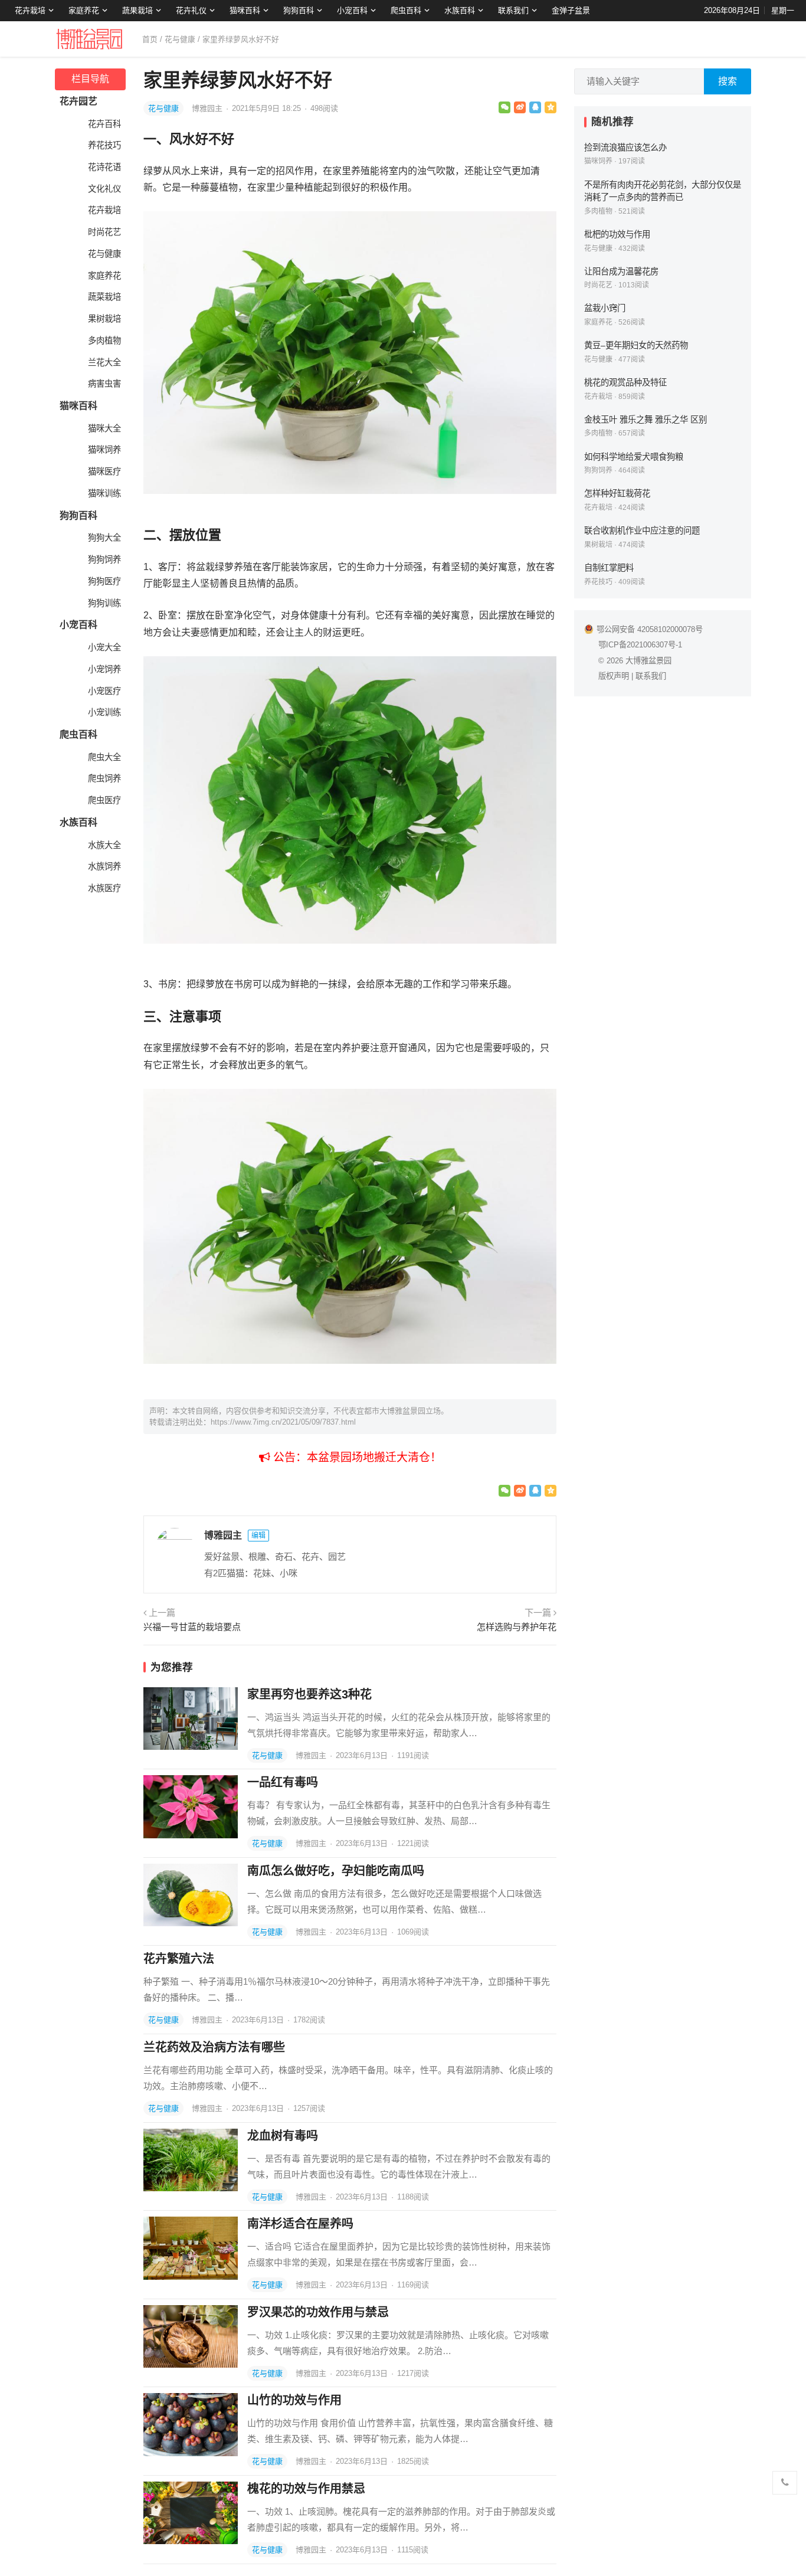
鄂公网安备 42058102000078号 (650, 629)
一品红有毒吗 (283, 1782)
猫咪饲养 (104, 450)
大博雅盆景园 (648, 661)
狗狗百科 (299, 10)
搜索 (728, 81)
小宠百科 (352, 10)
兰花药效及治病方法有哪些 (214, 2047)
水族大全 (104, 845)
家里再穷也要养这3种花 (309, 1694)
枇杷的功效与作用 (617, 234)
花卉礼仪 (191, 10)
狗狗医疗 (104, 581)
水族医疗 (104, 888)
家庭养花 (84, 10)
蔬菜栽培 (104, 297)
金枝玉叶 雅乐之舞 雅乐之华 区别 (646, 420)
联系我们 (513, 10)
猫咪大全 (104, 428)
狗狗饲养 (104, 559)
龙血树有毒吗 (283, 2136)
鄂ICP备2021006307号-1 (640, 645)
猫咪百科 (245, 10)
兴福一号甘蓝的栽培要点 (192, 1627)
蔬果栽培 (137, 10)
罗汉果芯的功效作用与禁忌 (318, 2312)
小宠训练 (104, 712)
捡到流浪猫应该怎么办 (625, 148)
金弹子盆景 (571, 10)
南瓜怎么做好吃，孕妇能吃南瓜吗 (336, 1871)
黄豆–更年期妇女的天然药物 (636, 345)
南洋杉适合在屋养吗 (300, 2224)
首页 (150, 39)
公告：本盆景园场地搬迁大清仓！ (356, 1457)
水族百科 (460, 10)
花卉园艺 (78, 101)
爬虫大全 (104, 757)
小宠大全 (104, 647)
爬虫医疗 (104, 800)
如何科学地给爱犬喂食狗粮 (634, 457)
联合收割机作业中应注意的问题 (642, 531)
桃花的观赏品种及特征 (625, 382)
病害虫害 (104, 384)
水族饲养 (104, 866)
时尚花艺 (104, 232)
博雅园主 (208, 108)
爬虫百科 (406, 10)
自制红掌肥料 (609, 568)
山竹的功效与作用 (294, 2400)
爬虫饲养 (104, 778)
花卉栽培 (30, 10)
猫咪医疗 (104, 472)
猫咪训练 (104, 493)
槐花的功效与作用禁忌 (306, 2489)
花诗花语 (104, 167)
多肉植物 (104, 341)
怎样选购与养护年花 (517, 1627)
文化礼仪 (104, 189)
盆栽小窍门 (605, 308)
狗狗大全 (104, 538)
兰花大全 (104, 362)
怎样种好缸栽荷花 (617, 493)
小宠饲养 (104, 669)
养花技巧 (104, 145)
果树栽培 (104, 319)
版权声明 (614, 676)
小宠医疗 (104, 691)
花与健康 (180, 39)
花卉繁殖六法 (179, 1959)
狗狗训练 (104, 603)
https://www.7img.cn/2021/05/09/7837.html (283, 1422)
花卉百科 (104, 124)
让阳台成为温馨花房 (621, 271)
